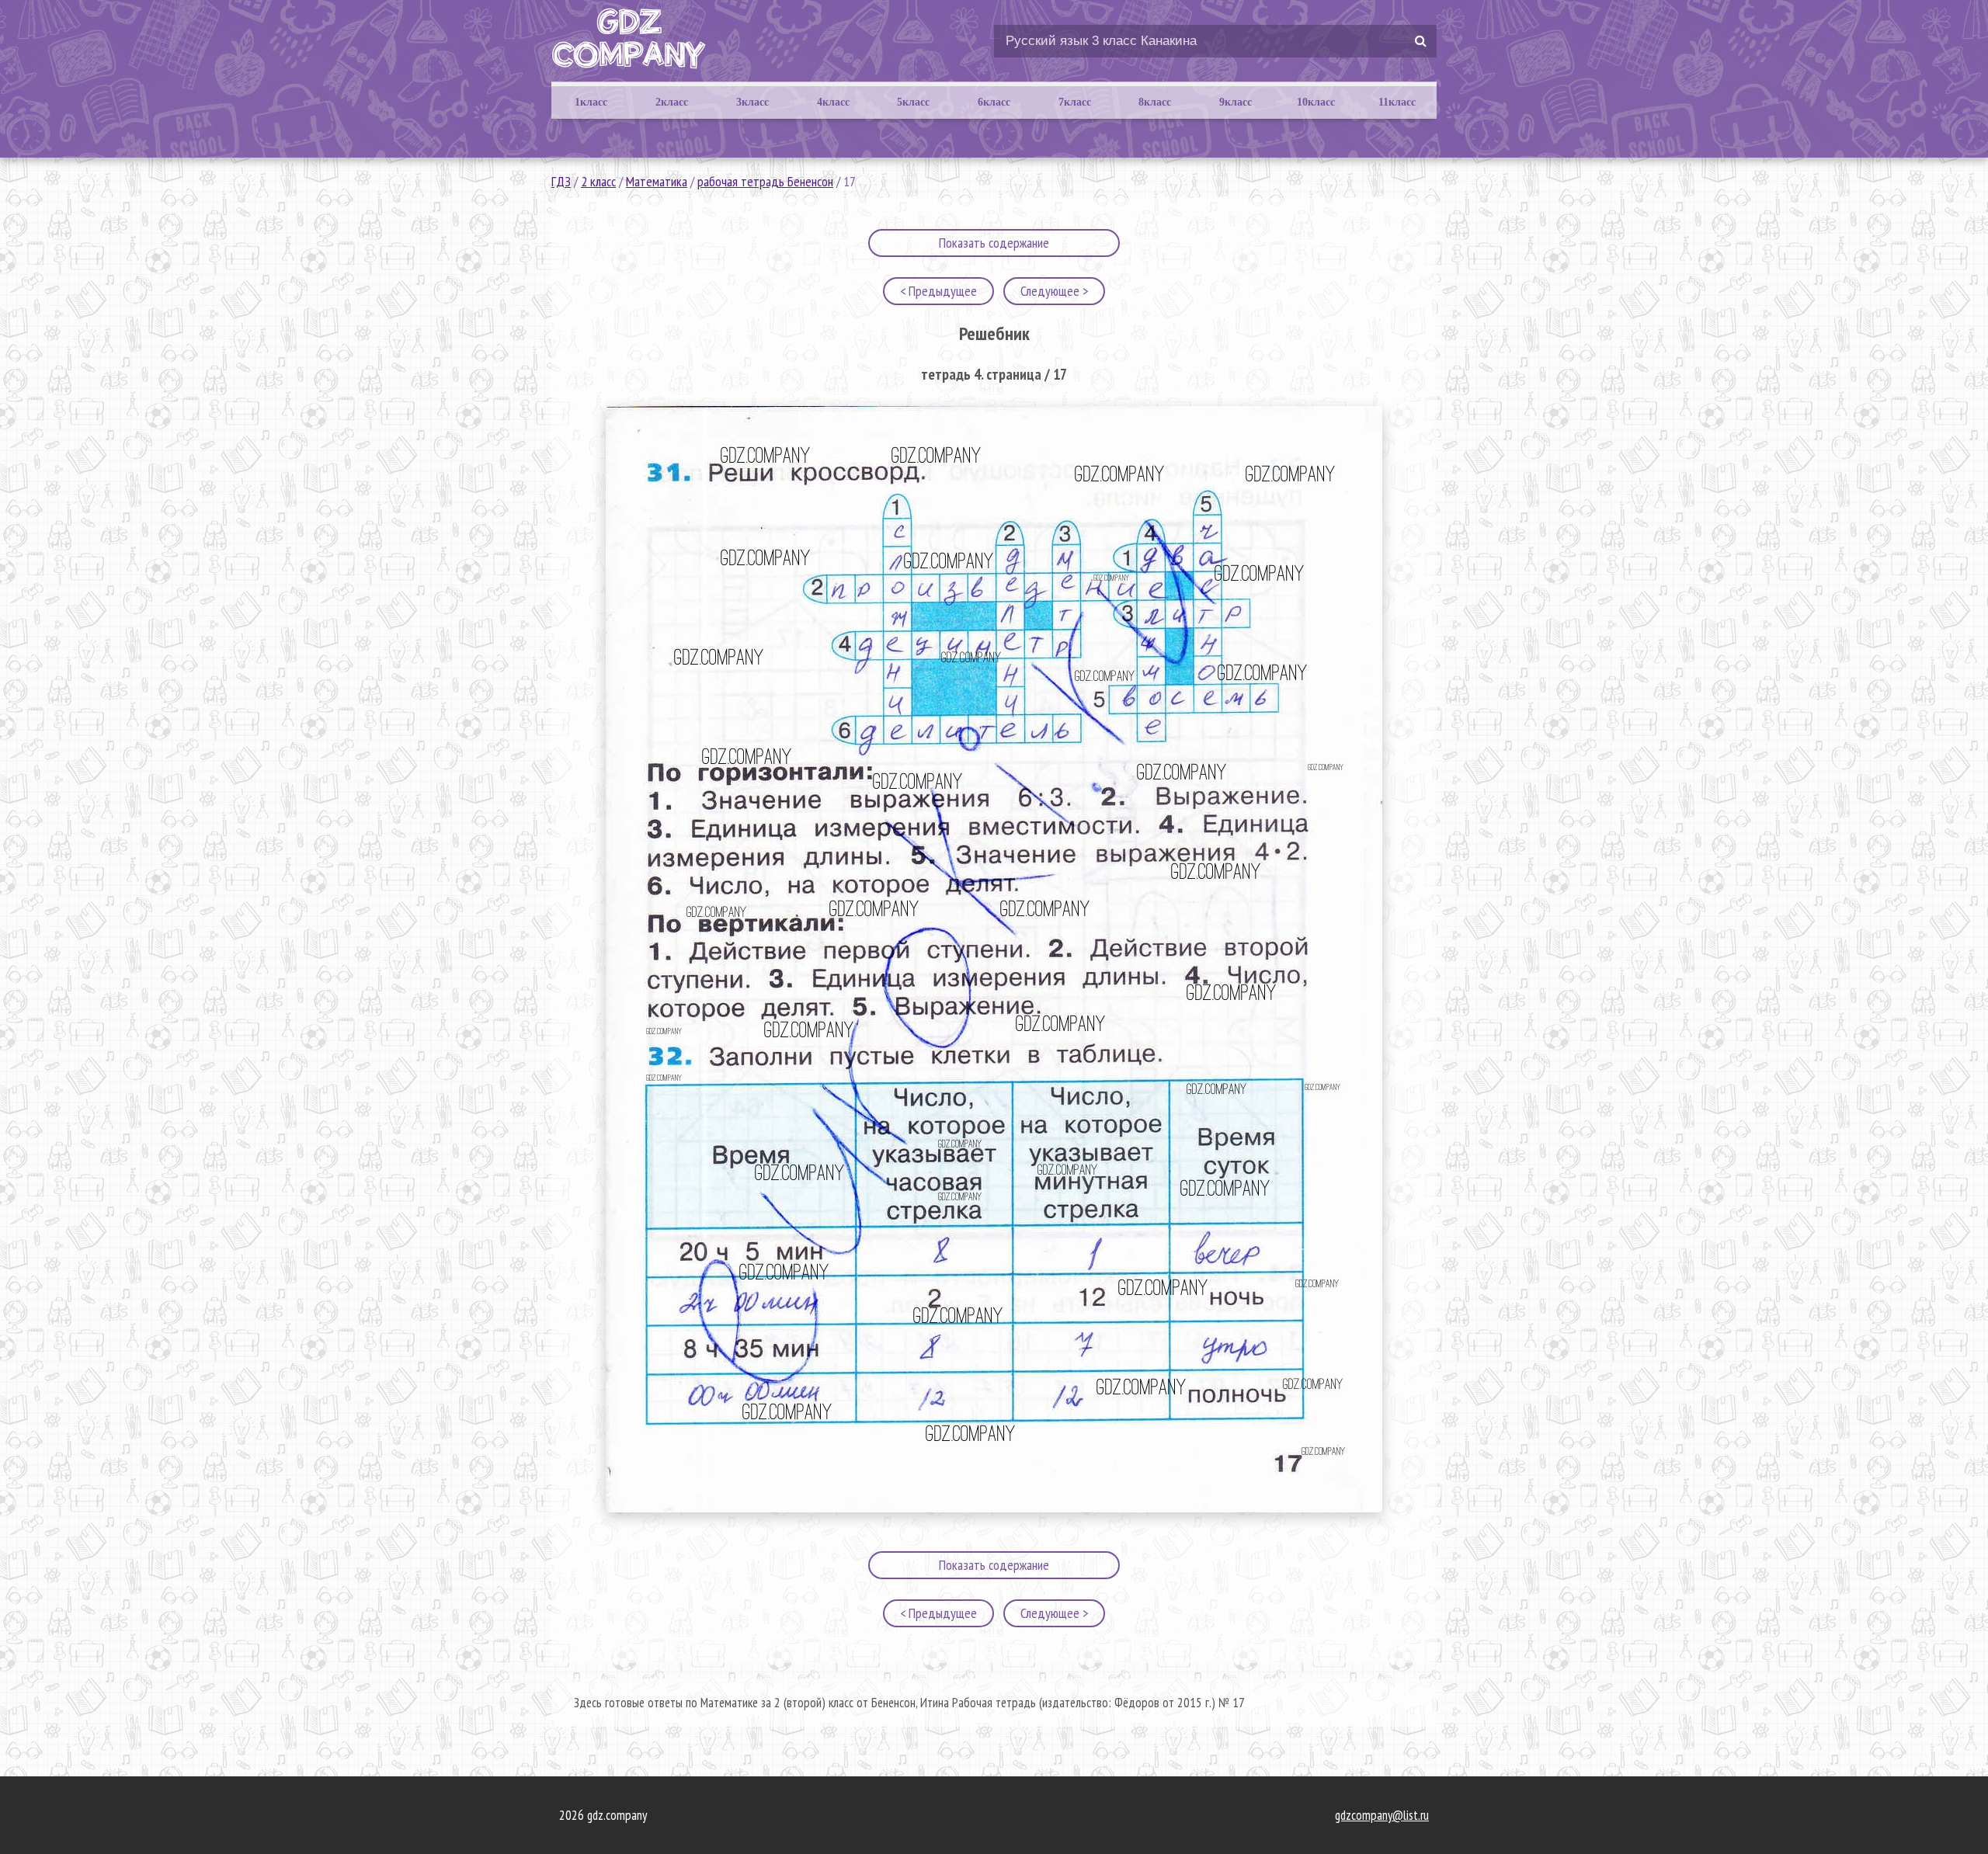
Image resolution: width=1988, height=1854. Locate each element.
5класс (913, 102)
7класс (1075, 102)
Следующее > (1054, 291)
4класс (833, 102)
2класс (672, 102)
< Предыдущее (938, 291)
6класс (994, 102)
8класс (1155, 102)
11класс (1397, 102)
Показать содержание (994, 243)
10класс (1316, 102)
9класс (1236, 102)
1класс (591, 102)
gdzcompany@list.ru (1382, 1815)
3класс (752, 102)
